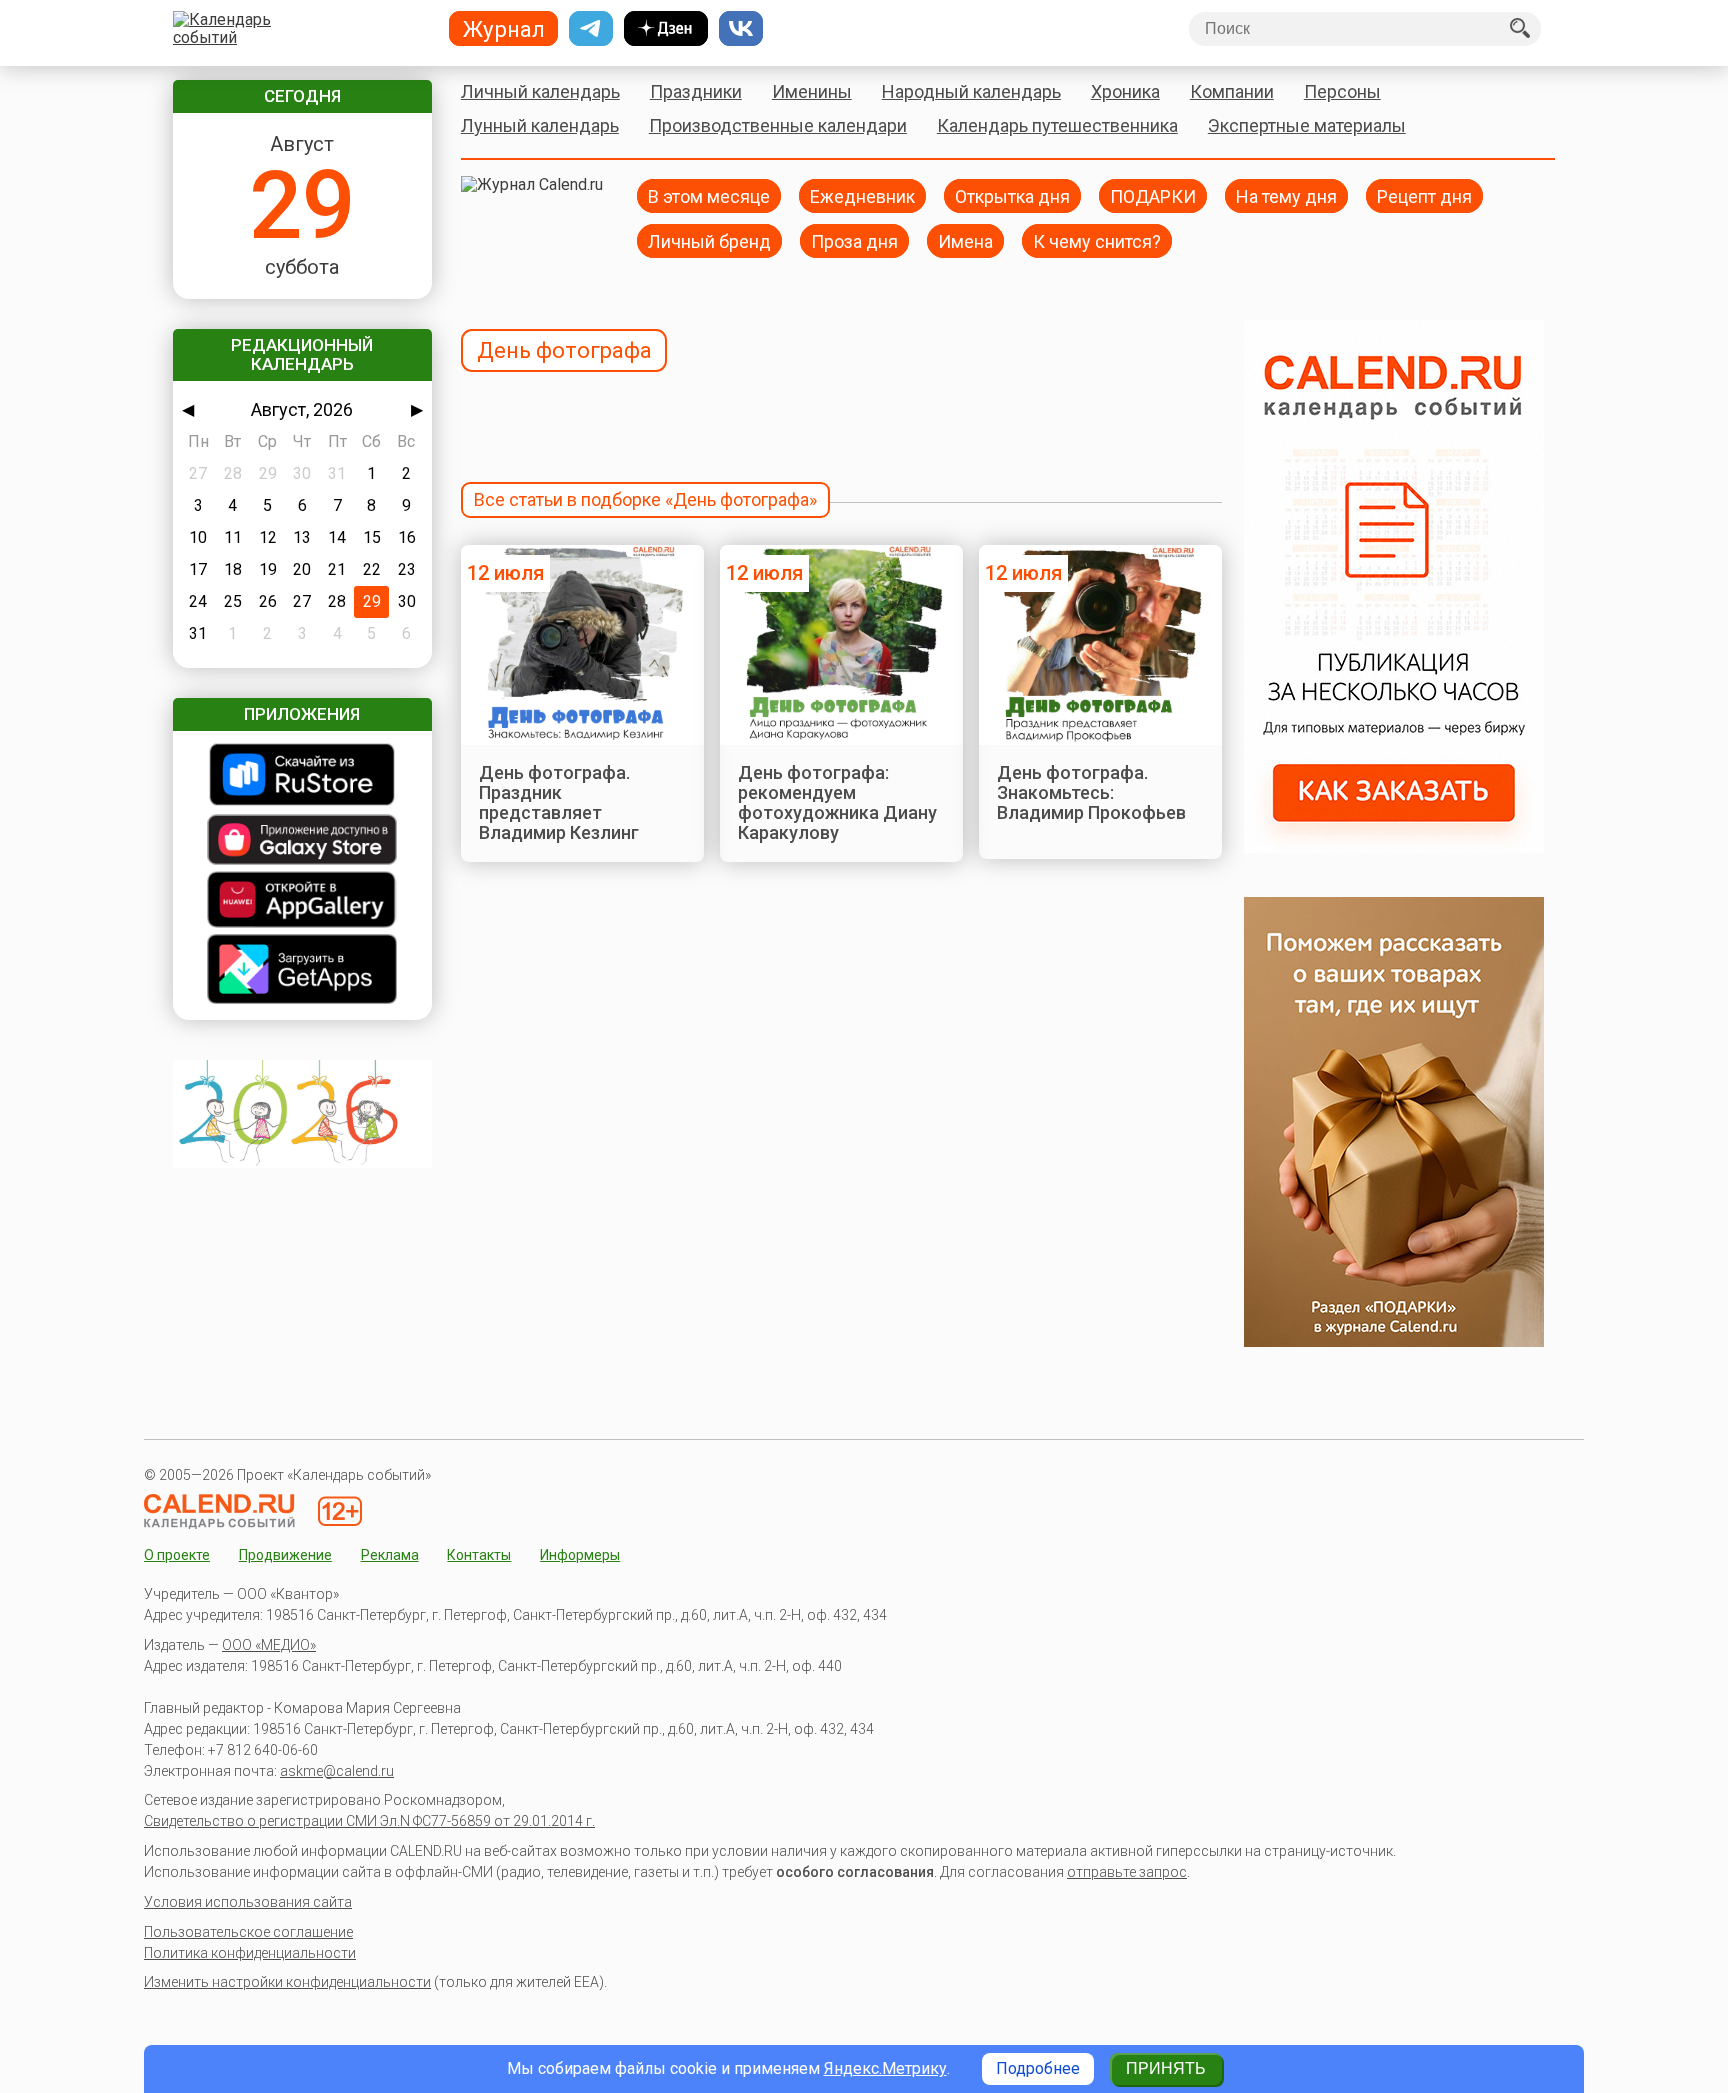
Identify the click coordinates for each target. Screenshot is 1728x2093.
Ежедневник (862, 195)
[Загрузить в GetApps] (302, 971)
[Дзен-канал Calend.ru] (666, 29)
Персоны (1342, 91)
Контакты (479, 1555)
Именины (812, 91)
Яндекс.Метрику (885, 2068)
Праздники (696, 91)
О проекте (177, 1555)
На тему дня (1286, 195)
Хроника (1125, 91)
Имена (965, 240)
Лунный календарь (540, 125)
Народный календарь (971, 91)
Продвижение (285, 1555)
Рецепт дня (1424, 195)
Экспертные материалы (1307, 125)
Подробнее (1038, 2068)
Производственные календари (778, 125)
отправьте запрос (1127, 1872)
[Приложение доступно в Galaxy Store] (302, 841)
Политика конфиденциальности (250, 1953)
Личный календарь (540, 91)
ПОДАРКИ (1153, 195)
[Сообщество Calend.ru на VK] (741, 29)
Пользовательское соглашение (248, 1932)
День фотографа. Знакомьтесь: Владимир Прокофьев (1091, 793)
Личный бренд (709, 240)
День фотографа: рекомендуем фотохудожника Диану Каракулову (837, 803)
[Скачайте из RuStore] (302, 776)
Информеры (580, 1555)
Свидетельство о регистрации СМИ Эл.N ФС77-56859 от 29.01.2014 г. (369, 1821)
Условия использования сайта (248, 1902)
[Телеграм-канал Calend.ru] (591, 29)
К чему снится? (1097, 240)
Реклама (390, 1555)
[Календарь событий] (297, 29)
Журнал (504, 29)
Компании (1232, 91)
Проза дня (854, 240)
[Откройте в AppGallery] (302, 901)
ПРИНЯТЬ (1166, 2068)
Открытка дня (1012, 195)
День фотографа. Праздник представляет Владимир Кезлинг (559, 803)
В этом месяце (709, 195)
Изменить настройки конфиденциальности (287, 1982)
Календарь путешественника (1057, 125)
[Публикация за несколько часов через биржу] (1394, 847)
